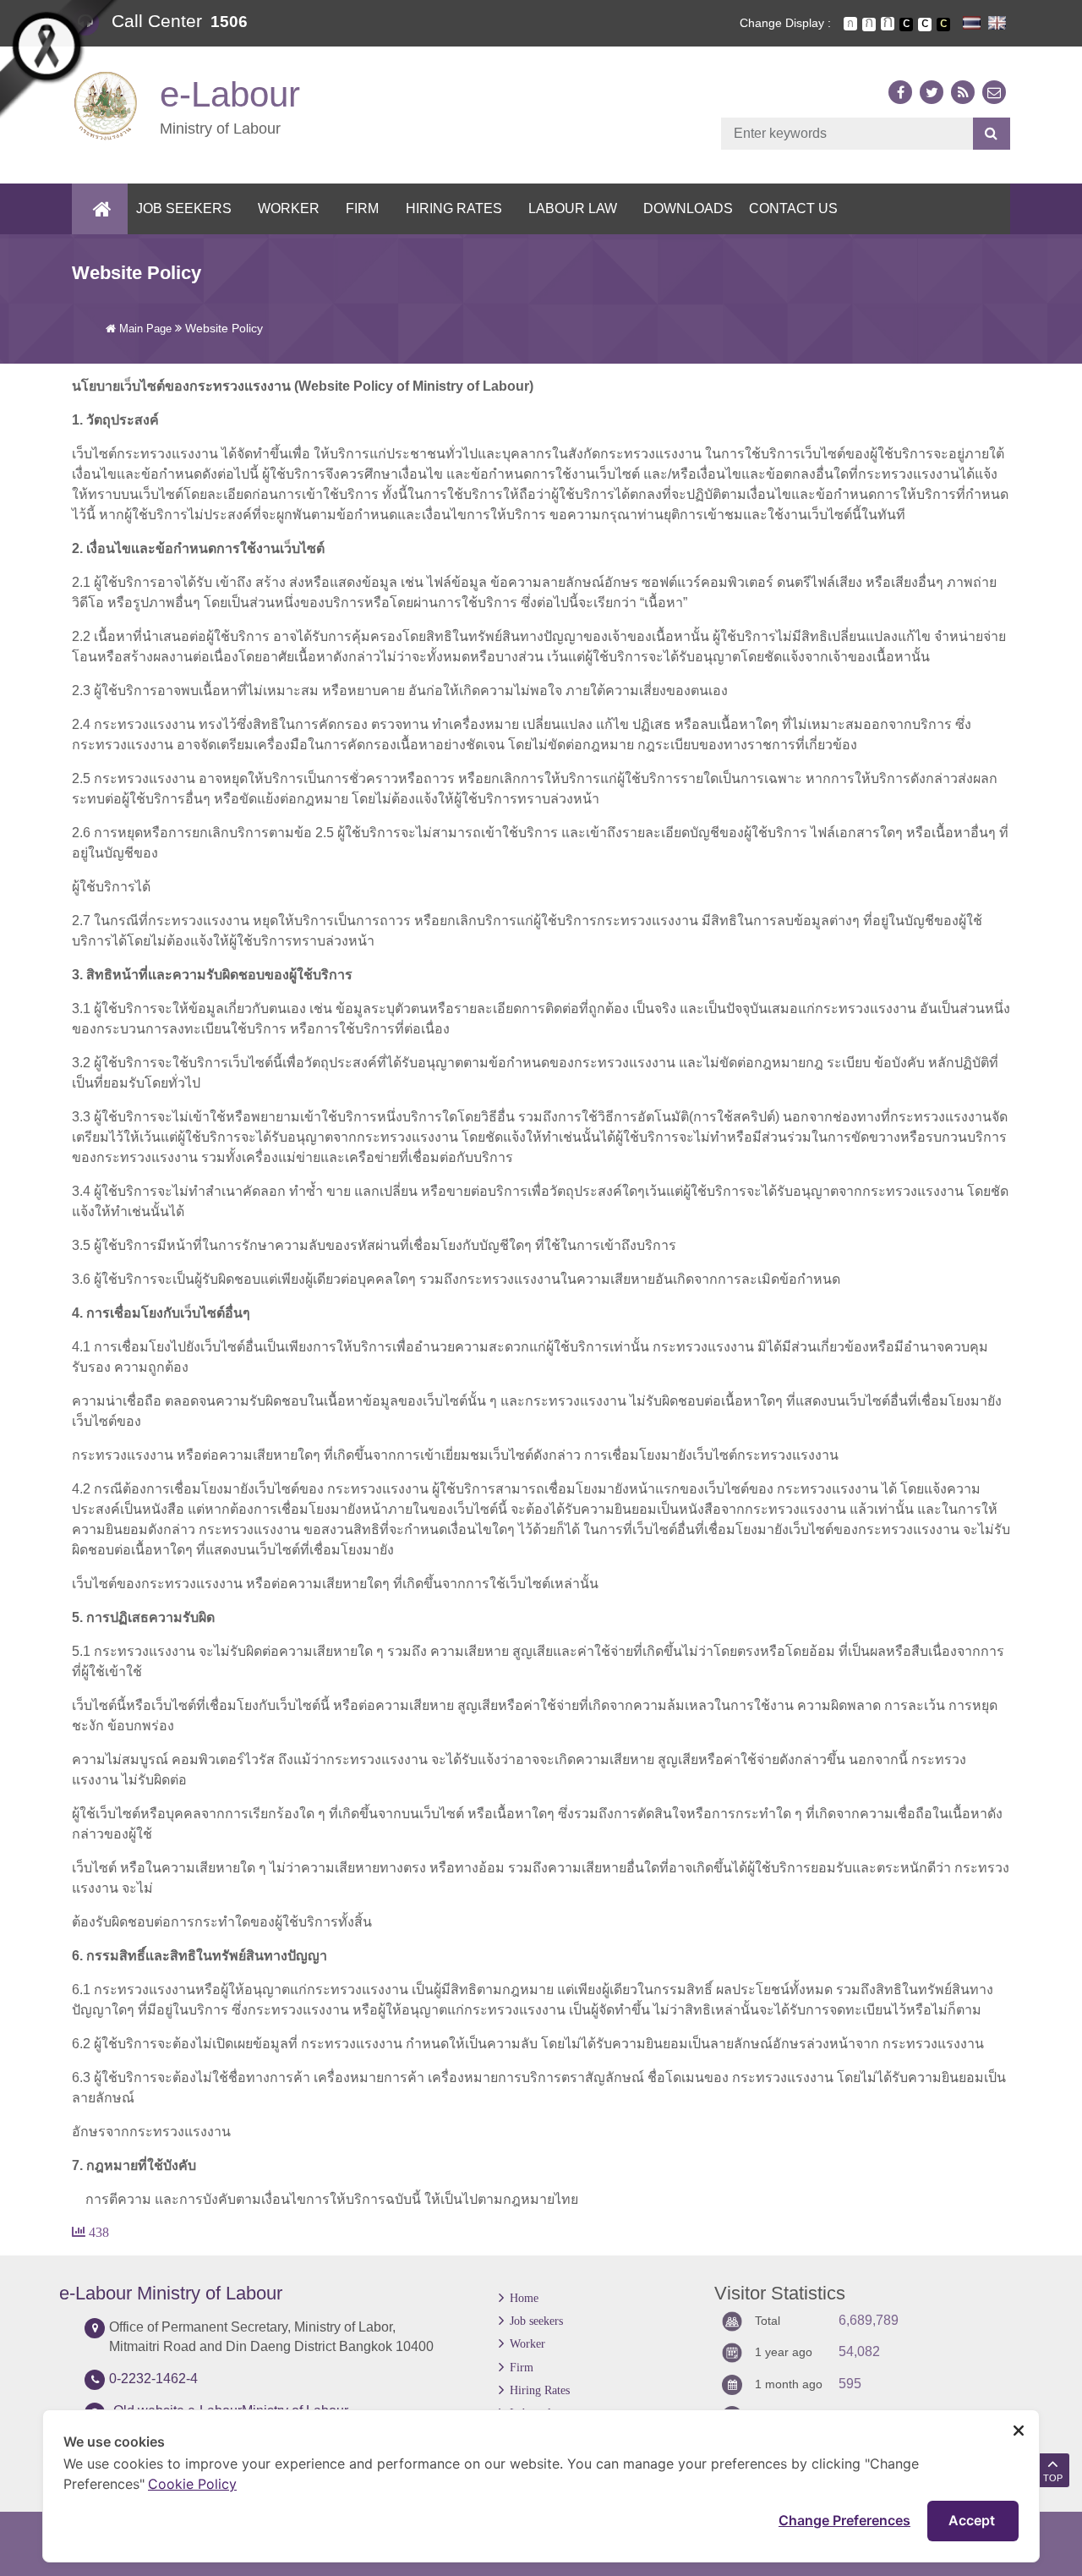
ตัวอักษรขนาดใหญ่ (888, 24)
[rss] (963, 93)
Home (524, 2298)
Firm (362, 208)
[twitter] (932, 93)
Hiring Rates (454, 208)
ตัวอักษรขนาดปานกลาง (869, 25)
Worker (289, 208)
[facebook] (900, 93)
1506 (229, 22)
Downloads (688, 208)
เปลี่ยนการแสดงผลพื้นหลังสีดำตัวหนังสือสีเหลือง (943, 25)
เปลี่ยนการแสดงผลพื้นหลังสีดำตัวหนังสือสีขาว (906, 25)
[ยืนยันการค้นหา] (991, 134)
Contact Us (793, 208)
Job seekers (184, 208)
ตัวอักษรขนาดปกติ (850, 24)
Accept (973, 2520)
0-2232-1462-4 (153, 2379)
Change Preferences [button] (844, 2520)
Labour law (573, 208)
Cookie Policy (192, 2484)
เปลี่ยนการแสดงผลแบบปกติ (925, 25)
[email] (994, 93)
